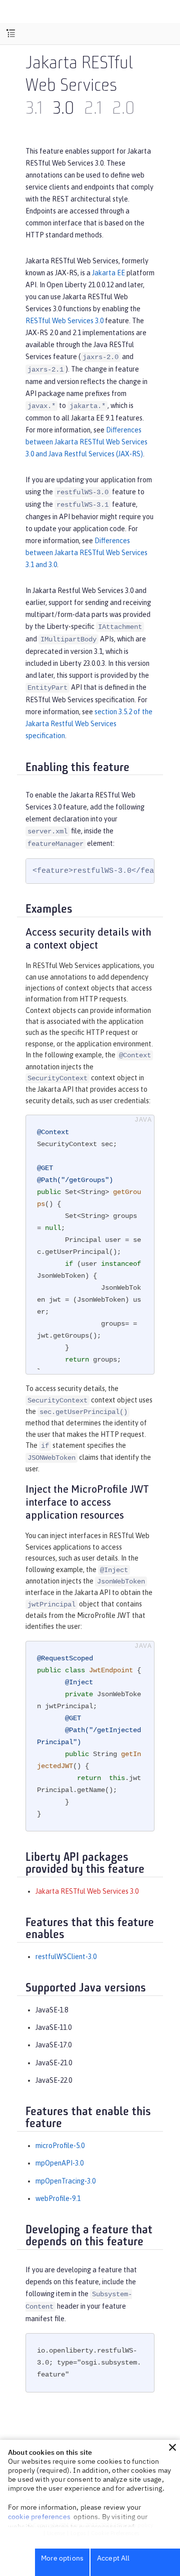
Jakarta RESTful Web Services (79, 76)
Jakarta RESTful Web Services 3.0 (87, 1891)
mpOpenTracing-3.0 (65, 2181)
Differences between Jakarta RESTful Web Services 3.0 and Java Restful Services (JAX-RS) (86, 442)
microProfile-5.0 (60, 2146)
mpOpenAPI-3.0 (59, 2163)
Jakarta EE (108, 273)
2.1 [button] (93, 109)
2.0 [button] (123, 109)
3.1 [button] (34, 109)
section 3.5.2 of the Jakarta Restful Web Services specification (89, 724)
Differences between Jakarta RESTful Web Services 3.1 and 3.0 (86, 553)
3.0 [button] (63, 109)
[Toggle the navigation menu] (11, 34)
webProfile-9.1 (58, 2198)
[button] (172, 2447)
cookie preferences (39, 2517)
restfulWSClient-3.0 (66, 1957)
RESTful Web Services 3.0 (64, 321)
